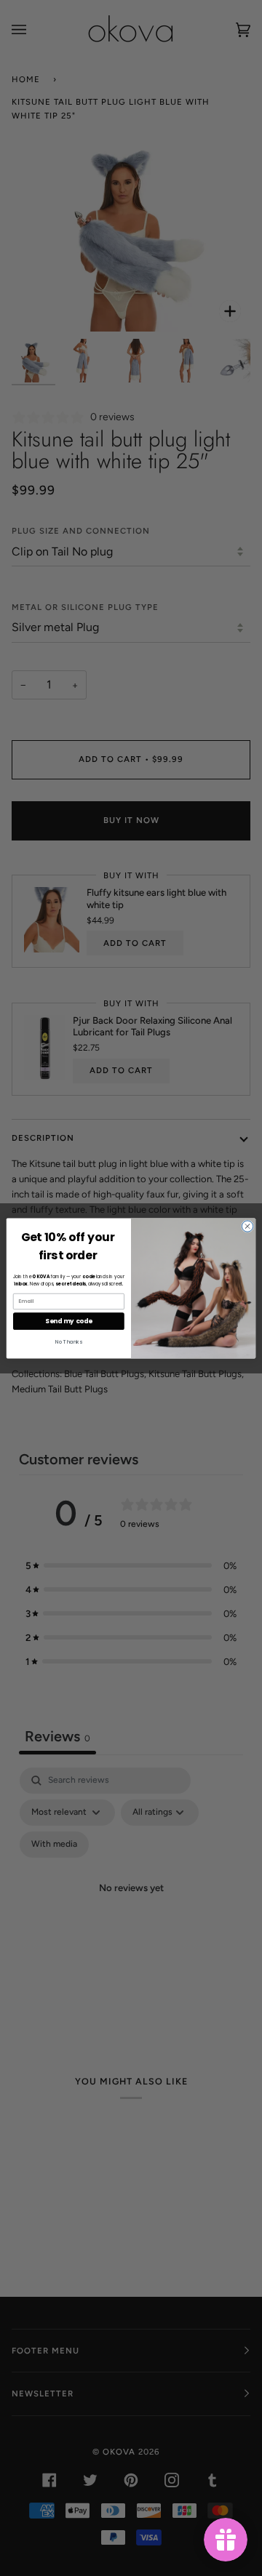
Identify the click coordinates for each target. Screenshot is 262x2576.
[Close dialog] (247, 1225)
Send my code (68, 1320)
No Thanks (69, 1341)
